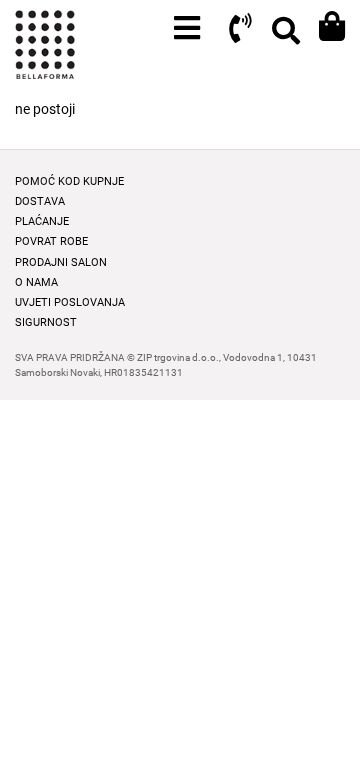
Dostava (40, 201)
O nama (36, 282)
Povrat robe (51, 241)
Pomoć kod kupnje (69, 181)
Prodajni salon (61, 262)
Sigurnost (46, 322)
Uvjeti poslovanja (70, 302)
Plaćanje (42, 221)
